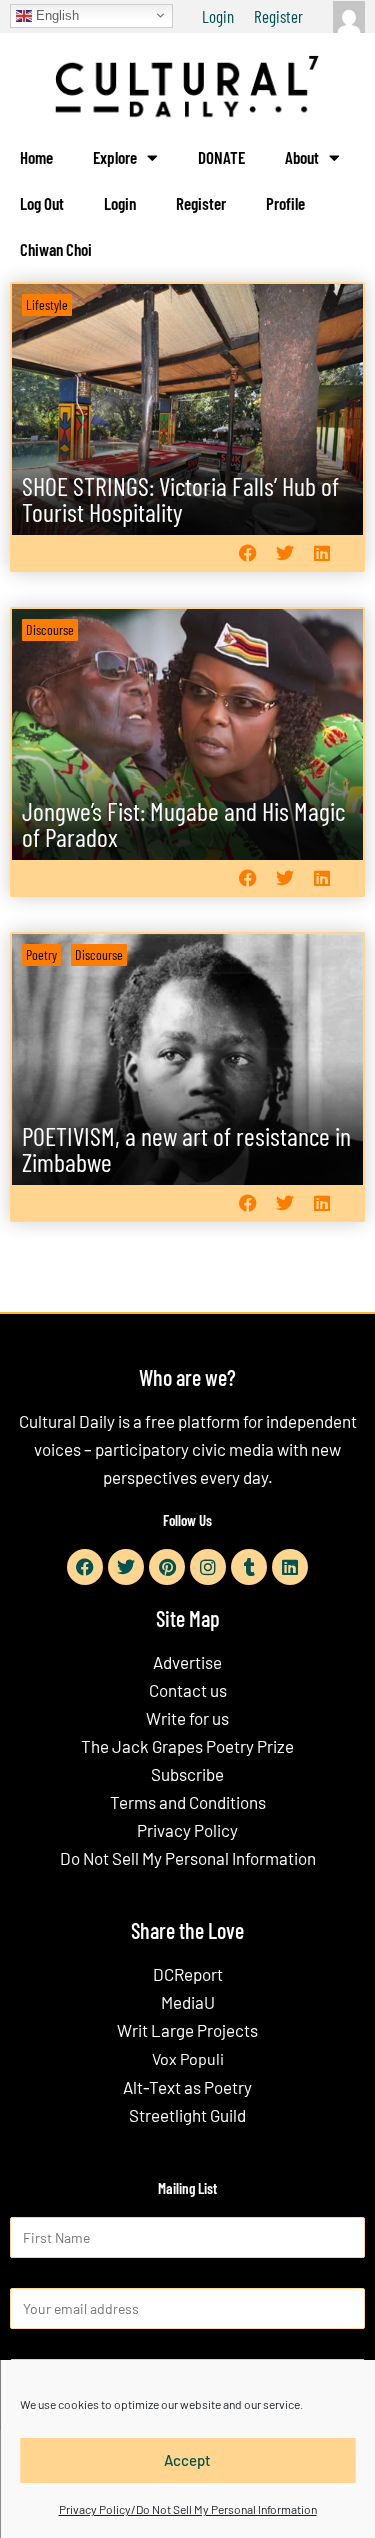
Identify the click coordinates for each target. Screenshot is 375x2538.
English (55, 14)
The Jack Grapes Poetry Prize (187, 1746)
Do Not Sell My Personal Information (188, 1858)
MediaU (188, 2002)
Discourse (50, 629)
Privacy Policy (187, 1830)
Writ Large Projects (187, 2030)
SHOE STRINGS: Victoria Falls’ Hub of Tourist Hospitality (180, 498)
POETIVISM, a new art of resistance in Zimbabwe (186, 1148)
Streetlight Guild (187, 2115)
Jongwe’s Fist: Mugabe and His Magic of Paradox (183, 823)
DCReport (188, 1974)
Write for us (187, 1718)
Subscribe (187, 1774)
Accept (187, 2460)
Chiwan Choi (56, 249)
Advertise (187, 1662)
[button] (247, 553)
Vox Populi (188, 2058)
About (302, 157)
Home (36, 157)
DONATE (221, 157)
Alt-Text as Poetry (187, 2087)
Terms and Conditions (188, 1802)
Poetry (41, 954)
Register (278, 16)
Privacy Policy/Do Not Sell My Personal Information (188, 2509)
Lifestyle (47, 304)
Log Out (42, 203)
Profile (285, 203)
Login (218, 16)
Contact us (188, 1690)
